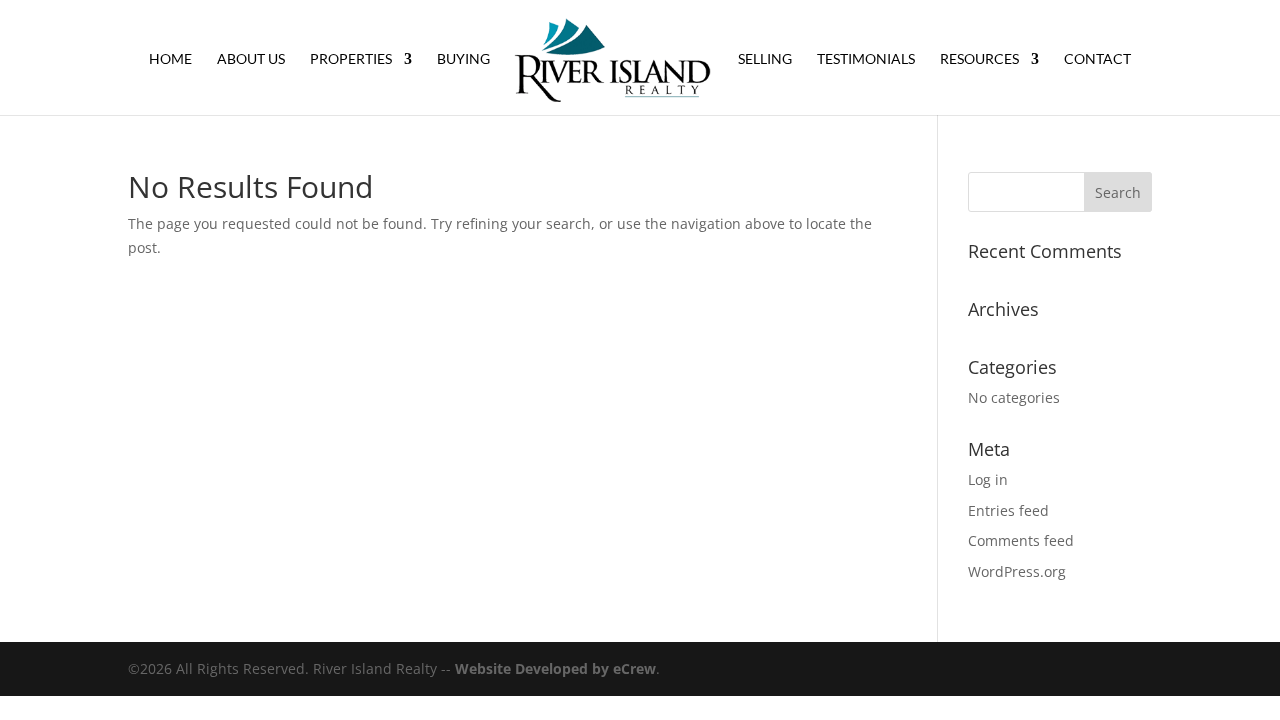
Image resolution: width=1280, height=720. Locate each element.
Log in (988, 479)
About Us (251, 59)
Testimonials (866, 59)
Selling (765, 59)
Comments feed (1021, 540)
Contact (1097, 59)
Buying (463, 59)
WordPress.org (1017, 571)
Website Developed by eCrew (555, 668)
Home (170, 59)
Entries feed (1008, 510)
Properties (351, 59)
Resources (979, 59)
